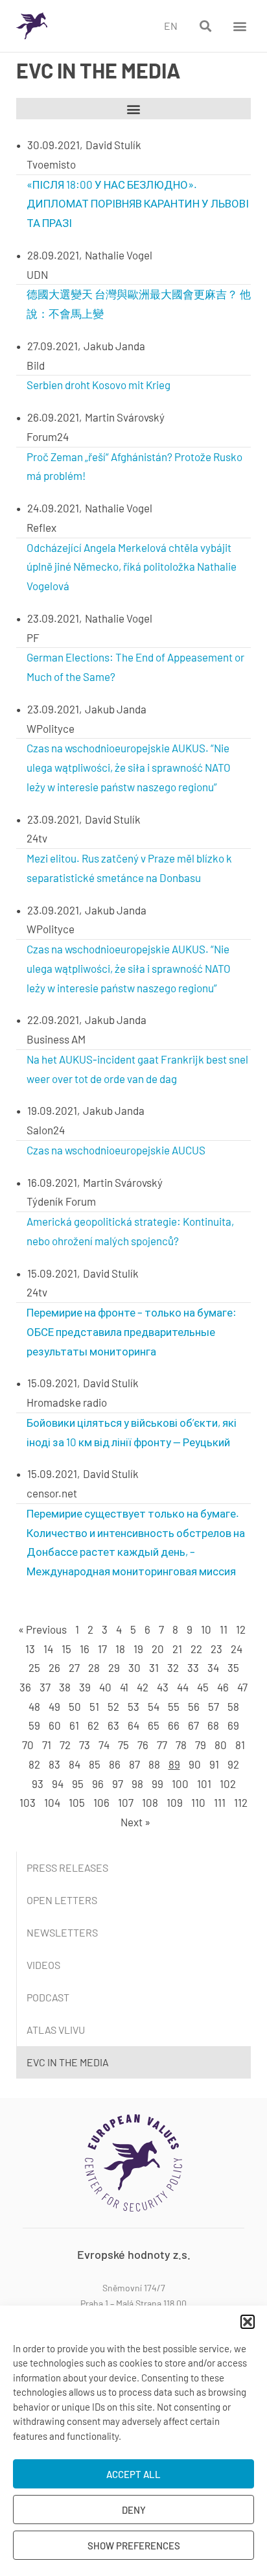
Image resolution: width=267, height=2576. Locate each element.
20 (158, 1649)
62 (93, 1725)
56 (194, 1706)
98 (137, 1783)
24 (237, 1649)
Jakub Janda (114, 346)
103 (28, 1802)
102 (228, 1783)
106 (101, 1802)
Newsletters (62, 1932)
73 (85, 1745)
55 (174, 1706)
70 (28, 1745)
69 (233, 1725)
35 (233, 1667)
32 (173, 1667)
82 (34, 1764)
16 (85, 1649)
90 (195, 1764)
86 (115, 1764)
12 (241, 1629)
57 (214, 1706)
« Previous (42, 1629)
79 (201, 1745)
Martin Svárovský (125, 417)
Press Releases (67, 1867)
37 (45, 1687)
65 (154, 1725)
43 (163, 1687)
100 (180, 1783)
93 (38, 1783)
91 (214, 1764)
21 (177, 1649)
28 (94, 1667)
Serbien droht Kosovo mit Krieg (99, 385)
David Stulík (113, 145)
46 (223, 1687)
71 (47, 1745)
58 (233, 1706)
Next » (135, 1822)
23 (216, 1649)
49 (54, 1706)
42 (143, 1687)
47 (242, 1687)
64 (133, 1725)
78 (181, 1745)
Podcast (48, 1997)
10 (206, 1629)
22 (196, 1649)
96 (98, 1783)
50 (75, 1706)
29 (114, 1667)
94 (58, 1783)
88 (154, 1764)
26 (54, 1667)
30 (134, 1667)
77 (162, 1745)
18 (120, 1649)
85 (95, 1764)
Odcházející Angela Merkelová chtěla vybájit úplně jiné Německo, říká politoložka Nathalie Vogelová (132, 567)
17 (102, 1649)
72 (65, 1745)
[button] (248, 2322)
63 (113, 1725)
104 (52, 1802)
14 (48, 1649)
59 (34, 1725)
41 (124, 1687)
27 (74, 1667)
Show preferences (134, 2546)
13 (30, 1649)
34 (213, 1667)
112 (241, 1802)
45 (203, 1687)
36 (25, 1687)
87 (134, 1764)
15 (66, 1649)
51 (94, 1706)
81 (240, 1745)
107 (126, 1802)
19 (138, 1649)
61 (74, 1725)
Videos (43, 1965)
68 (213, 1725)
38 (65, 1687)
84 (75, 1764)
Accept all (133, 2474)
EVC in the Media (68, 2062)
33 (193, 1667)
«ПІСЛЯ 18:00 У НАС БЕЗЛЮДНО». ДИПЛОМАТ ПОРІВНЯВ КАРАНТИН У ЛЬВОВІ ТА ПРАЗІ (138, 204)
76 (143, 1745)
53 (133, 1706)
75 (123, 1745)
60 (55, 1725)
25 (34, 1667)
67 (193, 1725)
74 (104, 1745)
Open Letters (62, 1900)
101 (204, 1783)
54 (154, 1706)
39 (85, 1687)
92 (233, 1764)
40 (105, 1687)
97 (118, 1783)
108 (150, 1802)
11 (224, 1629)
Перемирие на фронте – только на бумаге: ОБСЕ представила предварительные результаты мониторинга (132, 1331)
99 (157, 1783)
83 (54, 1764)
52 (113, 1706)
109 (175, 1802)
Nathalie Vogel (119, 255)
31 (154, 1667)
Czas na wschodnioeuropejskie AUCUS (116, 1150)
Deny (134, 2510)
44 (183, 1687)
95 (78, 1783)
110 (198, 1802)
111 (220, 1802)
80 (221, 1745)
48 (34, 1706)
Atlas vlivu (56, 2030)
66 (174, 1725)
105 (77, 1802)
